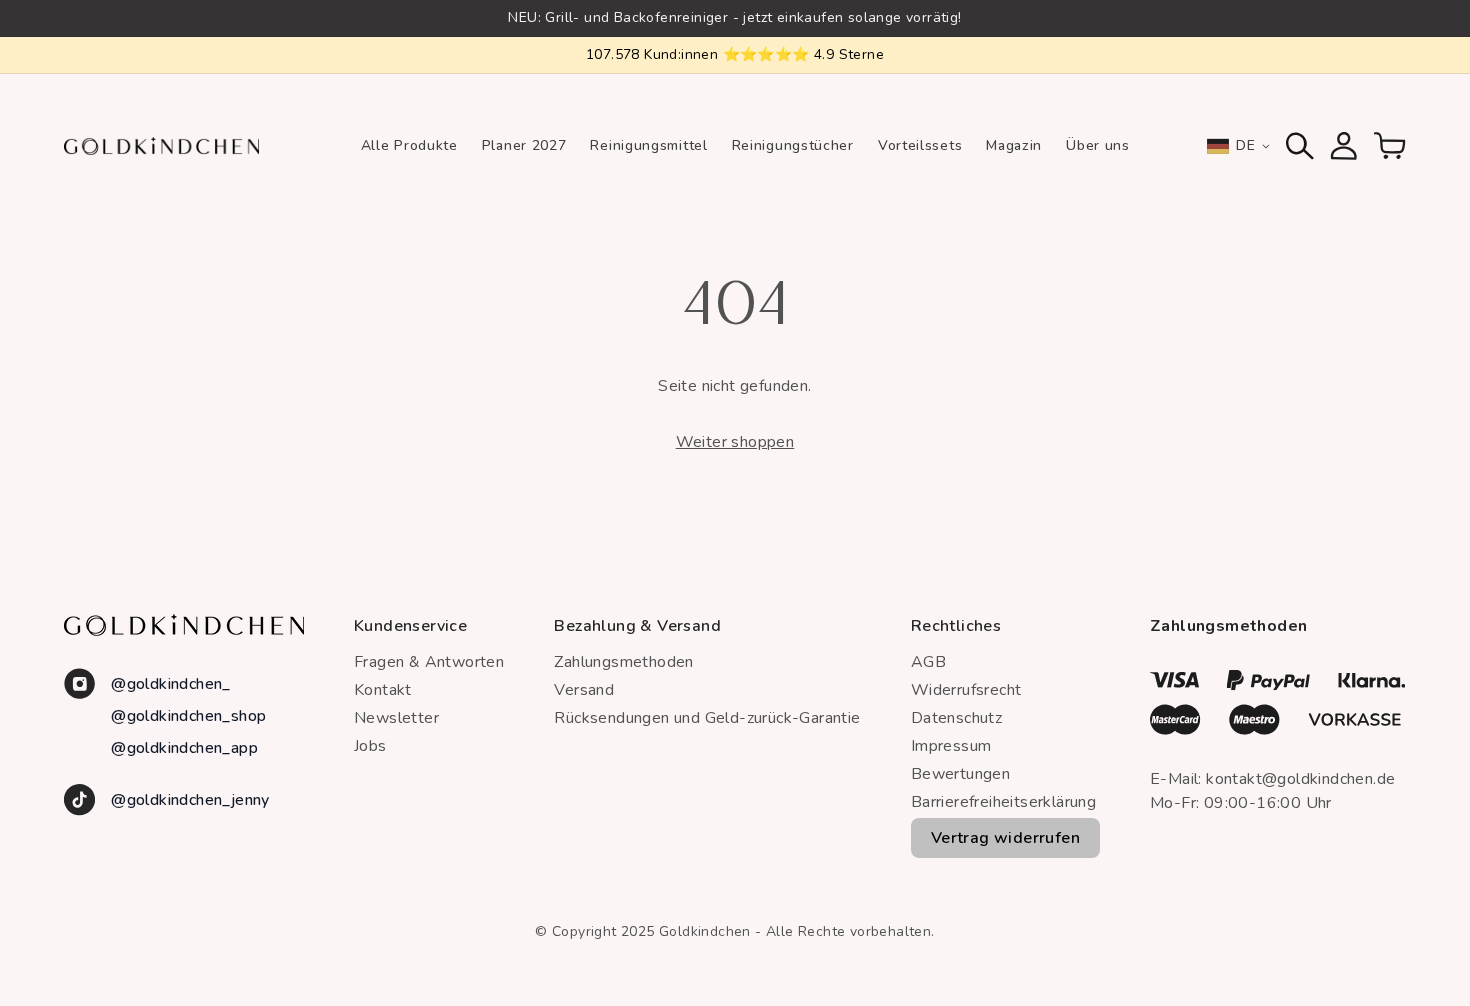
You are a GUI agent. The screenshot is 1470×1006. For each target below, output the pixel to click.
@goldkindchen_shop (188, 716)
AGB (928, 662)
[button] (1300, 146)
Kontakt (383, 690)
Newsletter (396, 718)
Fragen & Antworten (429, 662)
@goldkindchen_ (171, 684)
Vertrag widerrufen (1005, 838)
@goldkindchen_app (184, 748)
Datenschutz (956, 718)
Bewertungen (960, 774)
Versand (584, 690)
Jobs (370, 746)
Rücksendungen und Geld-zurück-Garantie (707, 718)
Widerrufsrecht (966, 690)
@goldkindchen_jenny (190, 800)
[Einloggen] (1344, 146)
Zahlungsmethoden (623, 662)
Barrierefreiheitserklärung (1003, 802)
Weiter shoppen (735, 442)
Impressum (951, 746)
